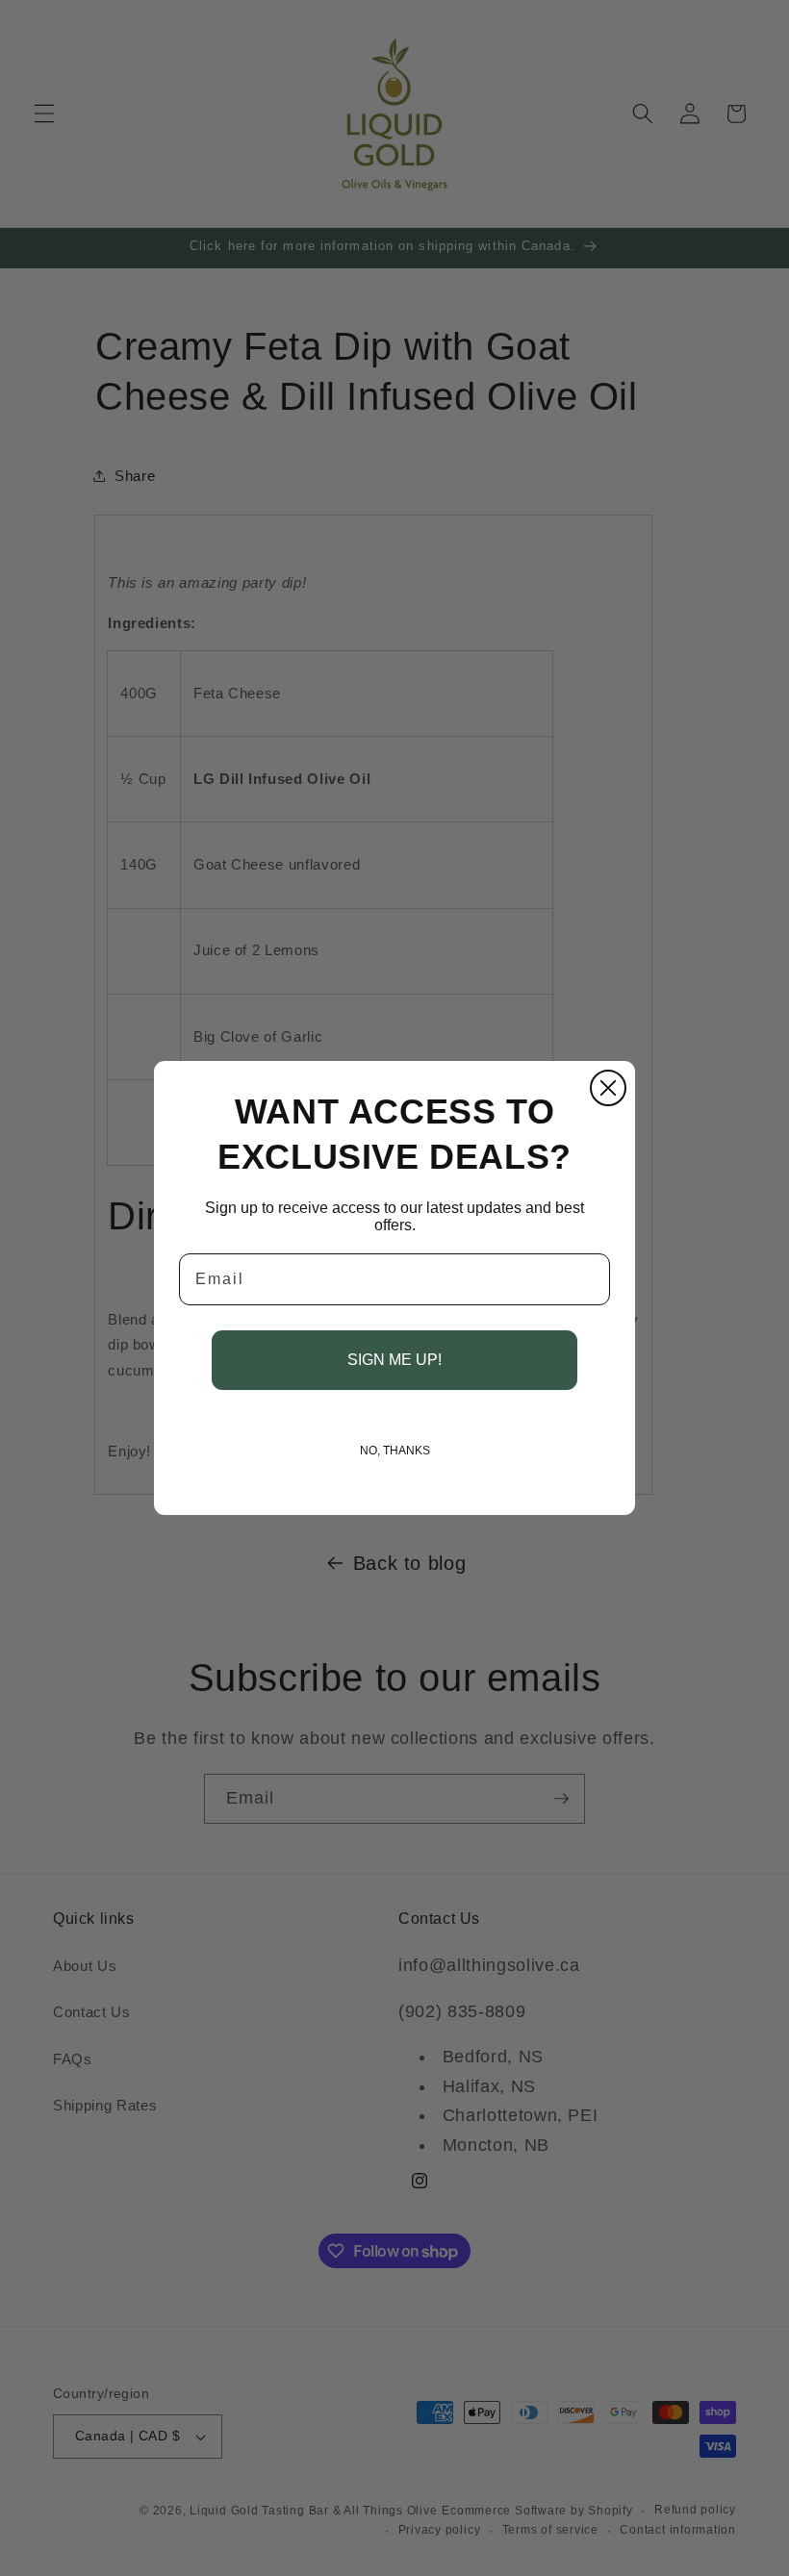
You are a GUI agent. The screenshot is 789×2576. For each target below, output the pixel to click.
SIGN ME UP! (394, 1360)
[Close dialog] (608, 1088)
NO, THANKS (395, 1451)
